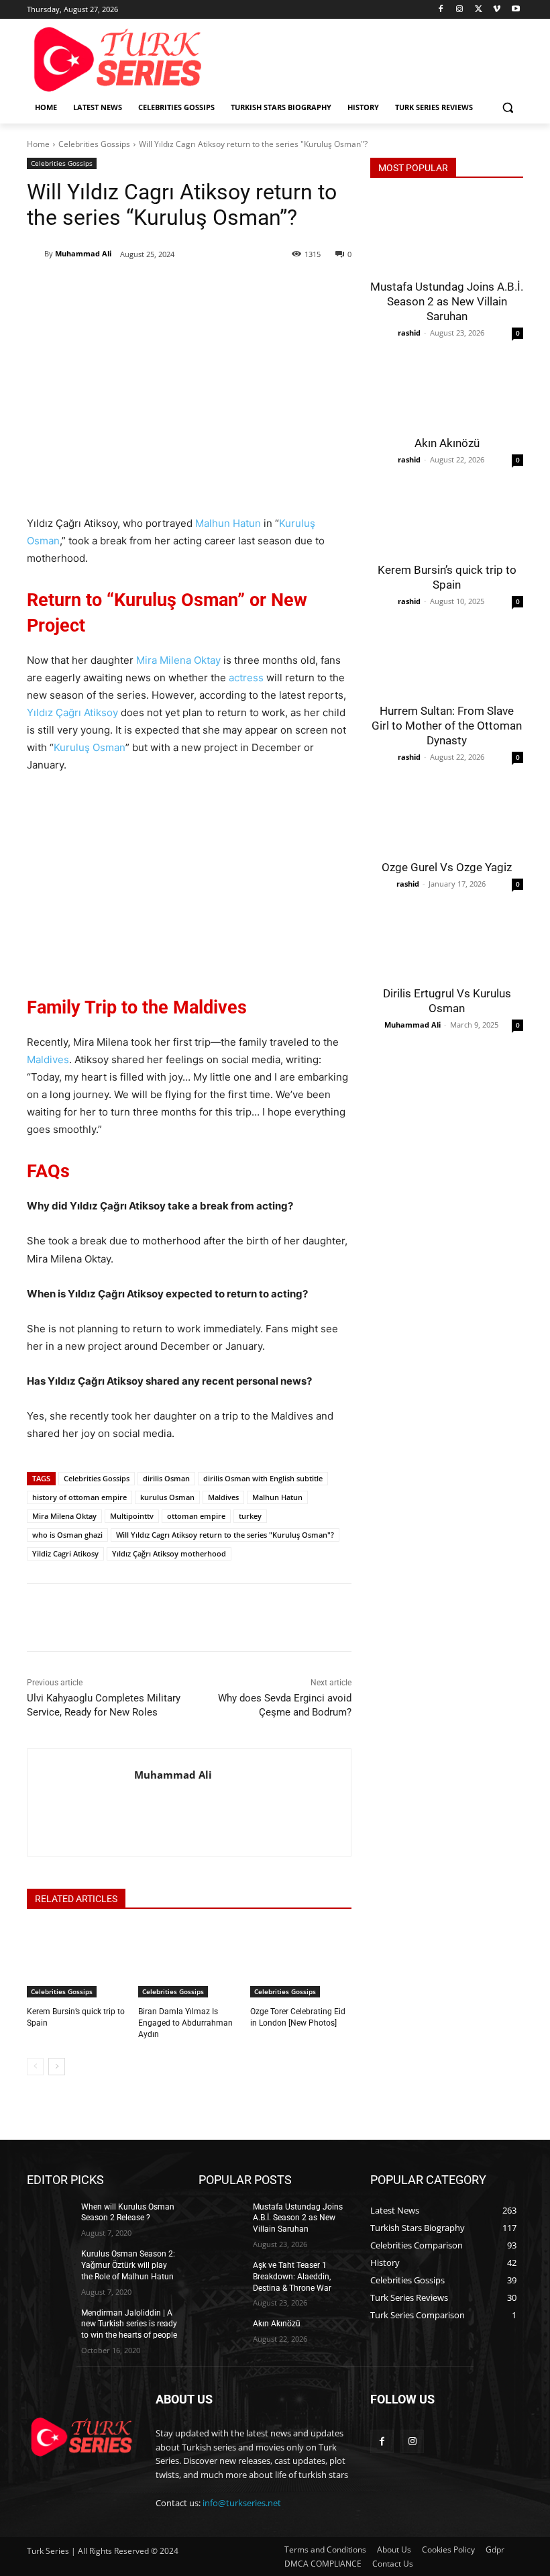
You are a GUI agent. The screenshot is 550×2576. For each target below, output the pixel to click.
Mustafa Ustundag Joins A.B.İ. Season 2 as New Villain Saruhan (447, 301)
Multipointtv (132, 1516)
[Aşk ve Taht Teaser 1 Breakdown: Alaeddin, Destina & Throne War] (221, 2276)
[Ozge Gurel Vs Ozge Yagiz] (447, 813)
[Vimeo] (497, 10)
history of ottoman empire (79, 1497)
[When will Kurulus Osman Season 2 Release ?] (50, 2218)
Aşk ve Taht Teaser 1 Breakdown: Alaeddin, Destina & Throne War (292, 2277)
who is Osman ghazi (67, 1535)
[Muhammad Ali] (36, 254)
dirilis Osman (166, 1478)
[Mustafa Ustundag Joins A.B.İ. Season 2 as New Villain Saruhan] (447, 233)
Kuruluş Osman (90, 747)
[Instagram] (460, 10)
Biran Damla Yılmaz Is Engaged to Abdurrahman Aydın (185, 2023)
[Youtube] (515, 10)
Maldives (48, 1059)
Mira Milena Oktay (178, 660)
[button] (507, 108)
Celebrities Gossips (94, 144)
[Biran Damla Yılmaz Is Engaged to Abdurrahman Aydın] (189, 1962)
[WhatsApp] (214, 289)
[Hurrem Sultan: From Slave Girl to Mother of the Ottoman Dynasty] (447, 657)
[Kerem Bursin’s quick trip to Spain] (77, 1962)
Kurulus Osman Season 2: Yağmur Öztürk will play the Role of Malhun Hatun (128, 2265)
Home (38, 144)
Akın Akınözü (447, 443)
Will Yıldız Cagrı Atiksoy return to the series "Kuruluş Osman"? (225, 1535)
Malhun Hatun (228, 523)
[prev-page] (35, 2067)
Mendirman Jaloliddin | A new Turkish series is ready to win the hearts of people (129, 2324)
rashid (409, 333)
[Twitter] (479, 10)
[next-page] (57, 2067)
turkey (250, 1516)
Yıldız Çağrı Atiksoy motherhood (169, 1553)
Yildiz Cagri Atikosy (65, 1553)
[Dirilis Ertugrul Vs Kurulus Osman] (447, 940)
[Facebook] (441, 10)
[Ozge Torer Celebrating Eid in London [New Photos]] (301, 1962)
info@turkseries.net (242, 2503)
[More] (245, 289)
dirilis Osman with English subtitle (263, 1478)
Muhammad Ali (83, 253)
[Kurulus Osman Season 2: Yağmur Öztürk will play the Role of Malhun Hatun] (50, 2265)
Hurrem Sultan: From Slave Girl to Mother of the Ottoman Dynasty (447, 726)
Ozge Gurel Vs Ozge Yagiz (447, 867)
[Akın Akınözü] (447, 389)
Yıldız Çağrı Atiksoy (72, 712)
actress (246, 678)
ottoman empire (196, 1516)
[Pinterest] (183, 289)
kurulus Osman (167, 1497)
